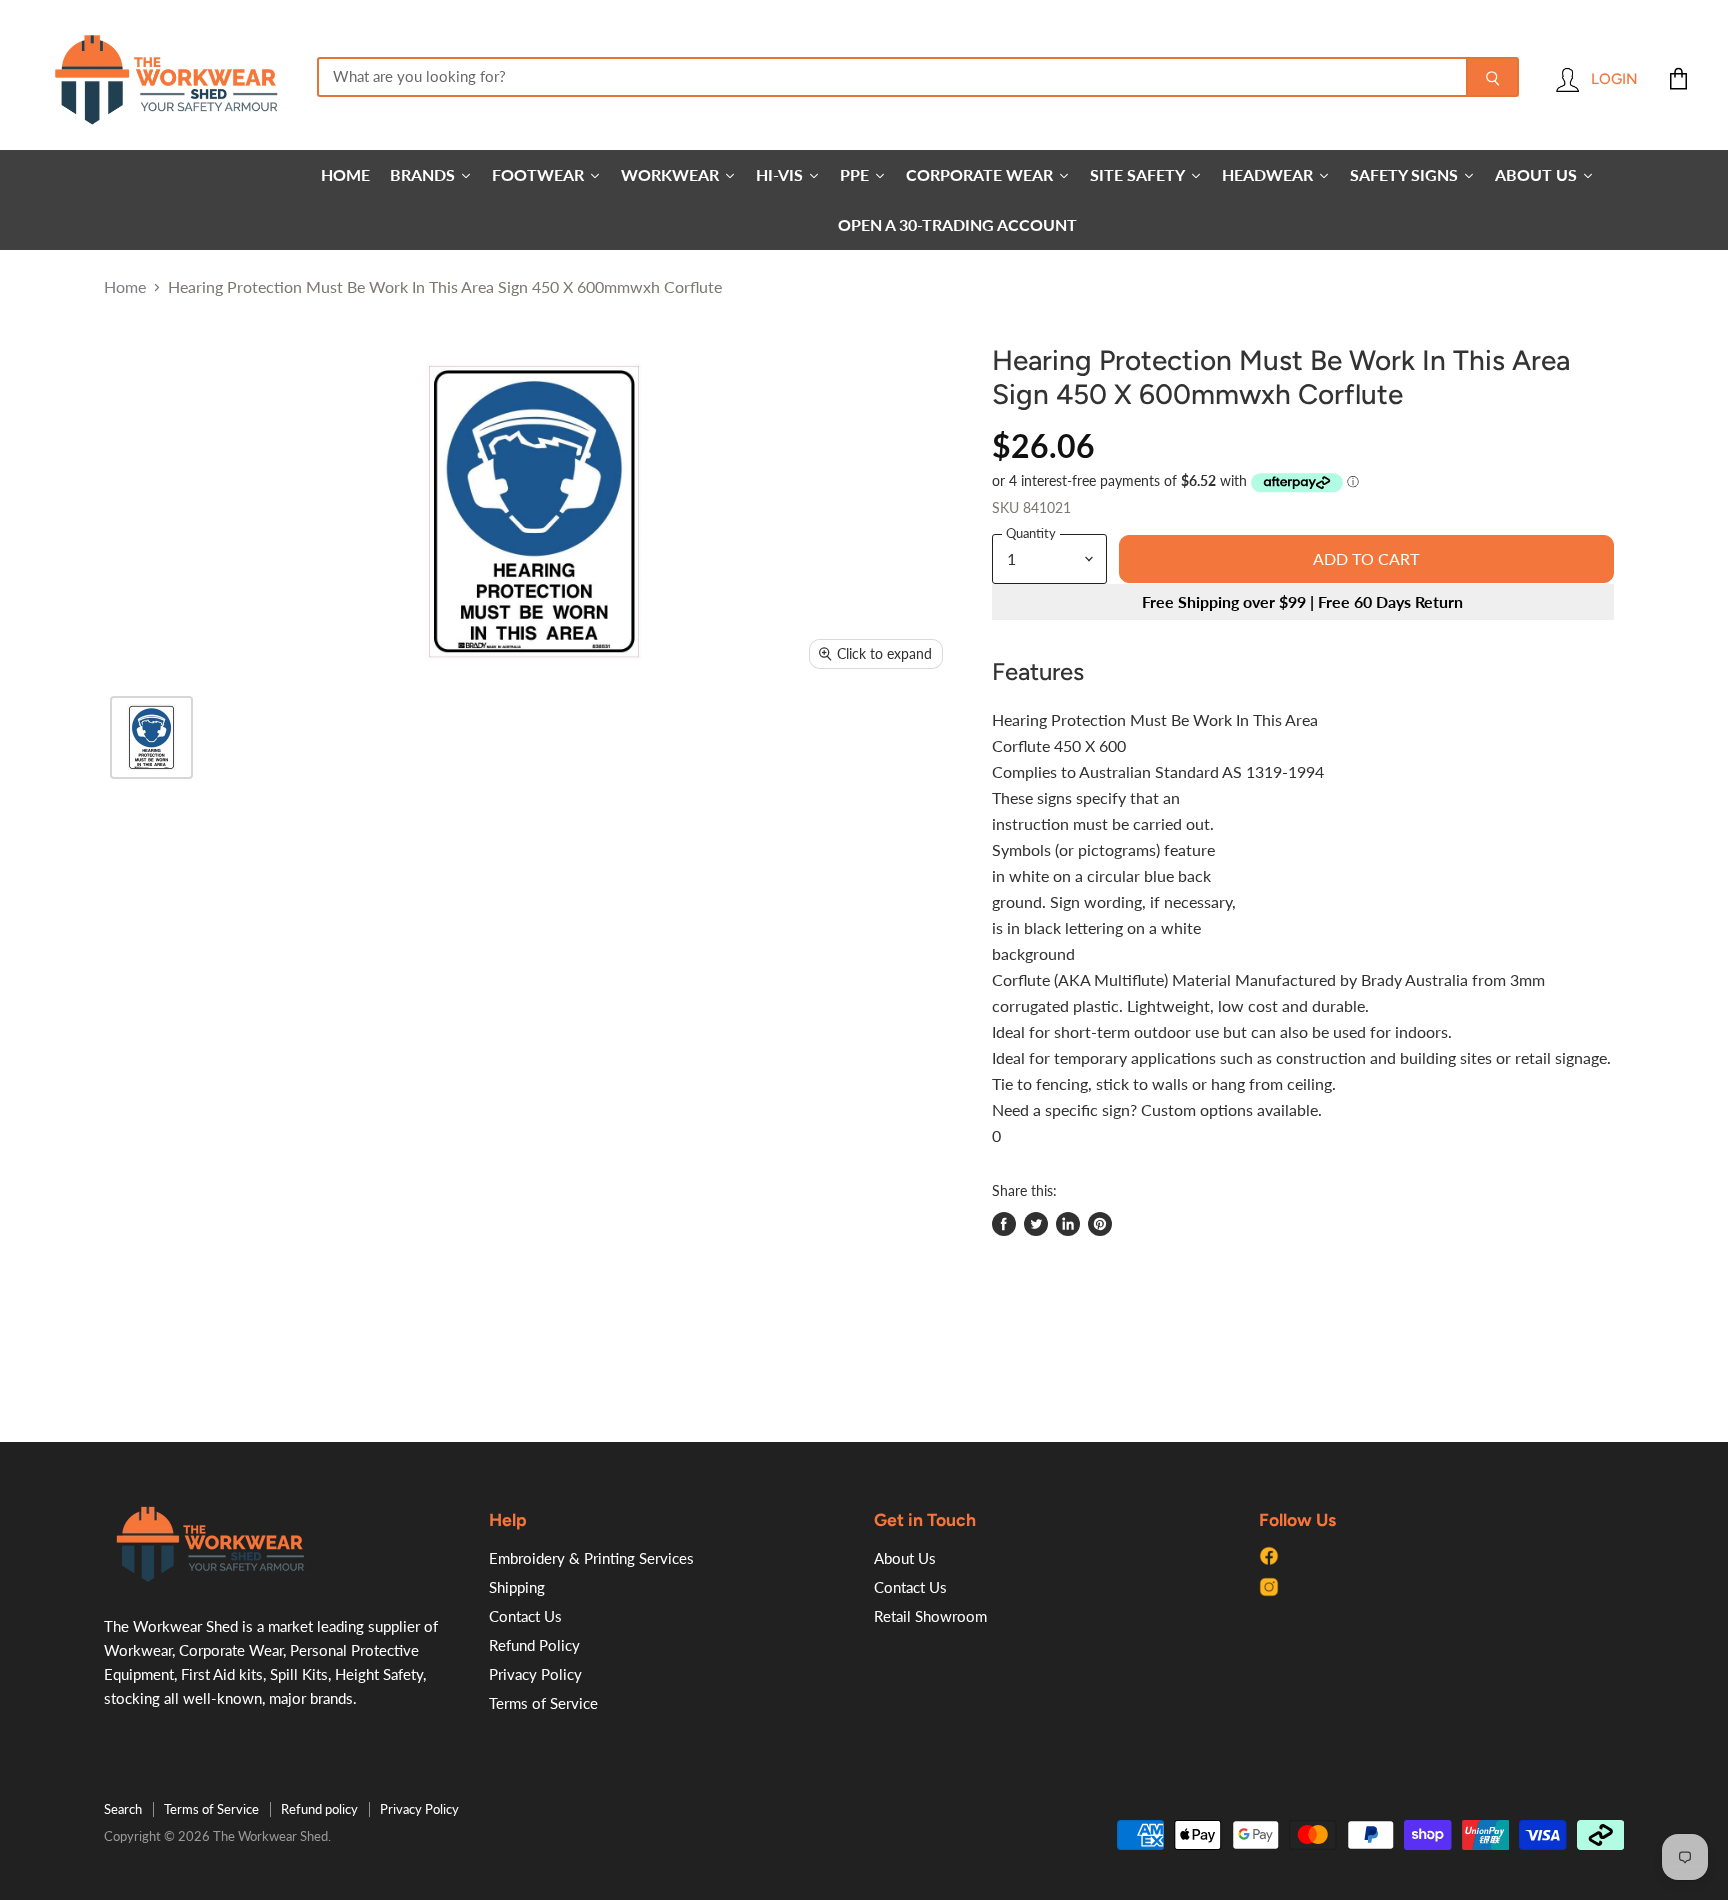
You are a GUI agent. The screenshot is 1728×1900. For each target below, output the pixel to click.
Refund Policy (534, 1645)
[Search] (1492, 77)
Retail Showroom (930, 1616)
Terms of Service (543, 1703)
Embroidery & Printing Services (591, 1558)
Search (123, 1809)
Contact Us (525, 1616)
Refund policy (319, 1809)
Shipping (517, 1587)
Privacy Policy (535, 1674)
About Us (905, 1558)
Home (125, 287)
